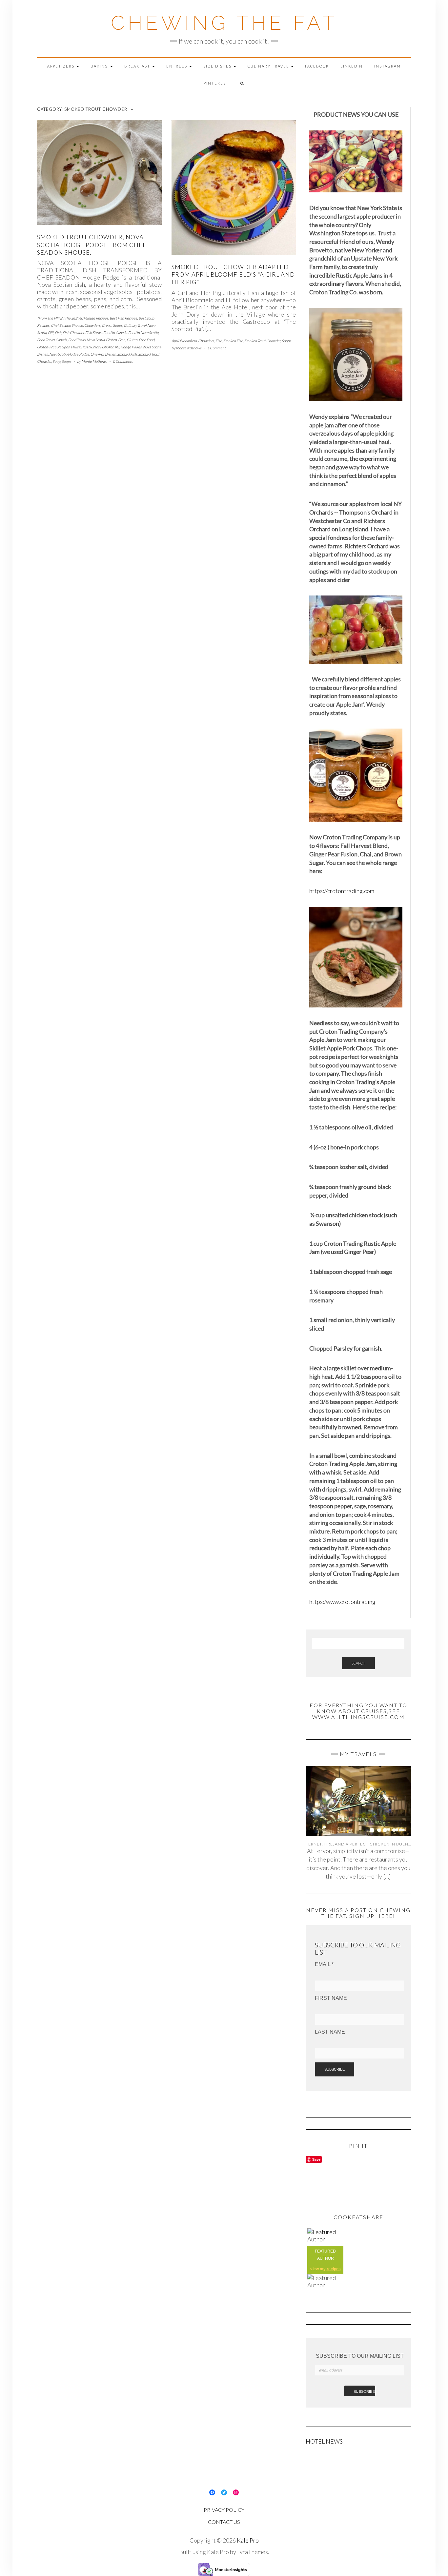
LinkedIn (352, 66)
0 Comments (123, 361)
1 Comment (216, 348)
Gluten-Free (116, 340)
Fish (58, 332)
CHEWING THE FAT (224, 23)
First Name (331, 1998)
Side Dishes (218, 66)
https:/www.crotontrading (342, 1602)
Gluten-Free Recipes (53, 347)
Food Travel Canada (52, 340)
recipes (334, 2269)
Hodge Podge (131, 347)
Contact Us (224, 2522)
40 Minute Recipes (94, 318)
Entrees (177, 66)
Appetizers (61, 66)
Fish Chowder (73, 332)
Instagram (387, 66)
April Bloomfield (184, 341)
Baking (100, 66)
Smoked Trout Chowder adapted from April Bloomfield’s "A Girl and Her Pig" (233, 274)
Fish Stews (94, 332)
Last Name (330, 2032)
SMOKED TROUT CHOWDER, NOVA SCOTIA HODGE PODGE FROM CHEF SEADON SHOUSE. (92, 245)
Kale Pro (248, 2540)
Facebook (317, 66)
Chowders (92, 325)
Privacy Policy (224, 2510)
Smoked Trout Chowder (262, 341)
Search (358, 1663)
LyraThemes (253, 2552)
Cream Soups (112, 325)
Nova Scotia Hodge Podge (69, 354)
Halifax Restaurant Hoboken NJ (95, 347)
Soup (56, 361)
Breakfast (138, 66)
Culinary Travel (269, 66)
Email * (324, 1964)
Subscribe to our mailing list (360, 2356)
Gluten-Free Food (141, 340)
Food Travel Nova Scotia (86, 340)
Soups (66, 361)
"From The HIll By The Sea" (57, 318)
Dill (51, 332)
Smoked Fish (127, 354)
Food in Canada (115, 332)
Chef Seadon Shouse (67, 325)
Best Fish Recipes (123, 318)
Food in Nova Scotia (143, 332)
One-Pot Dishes (103, 354)
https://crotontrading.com (342, 891)
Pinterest (216, 83)
